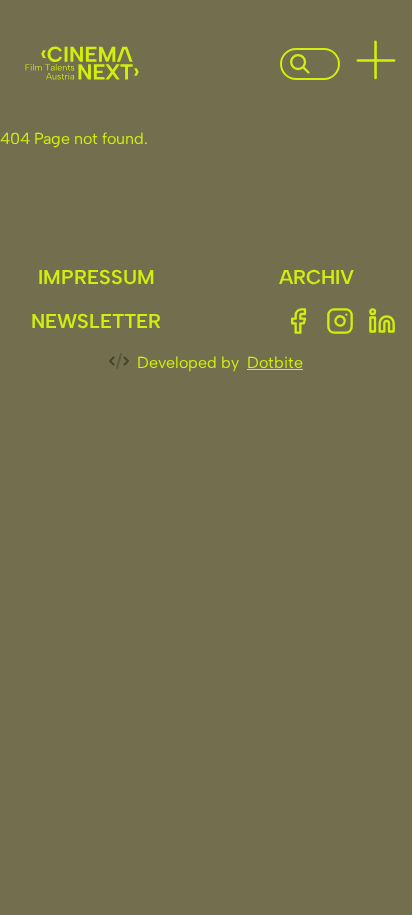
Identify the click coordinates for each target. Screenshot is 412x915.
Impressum (96, 277)
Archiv (316, 277)
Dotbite (275, 362)
